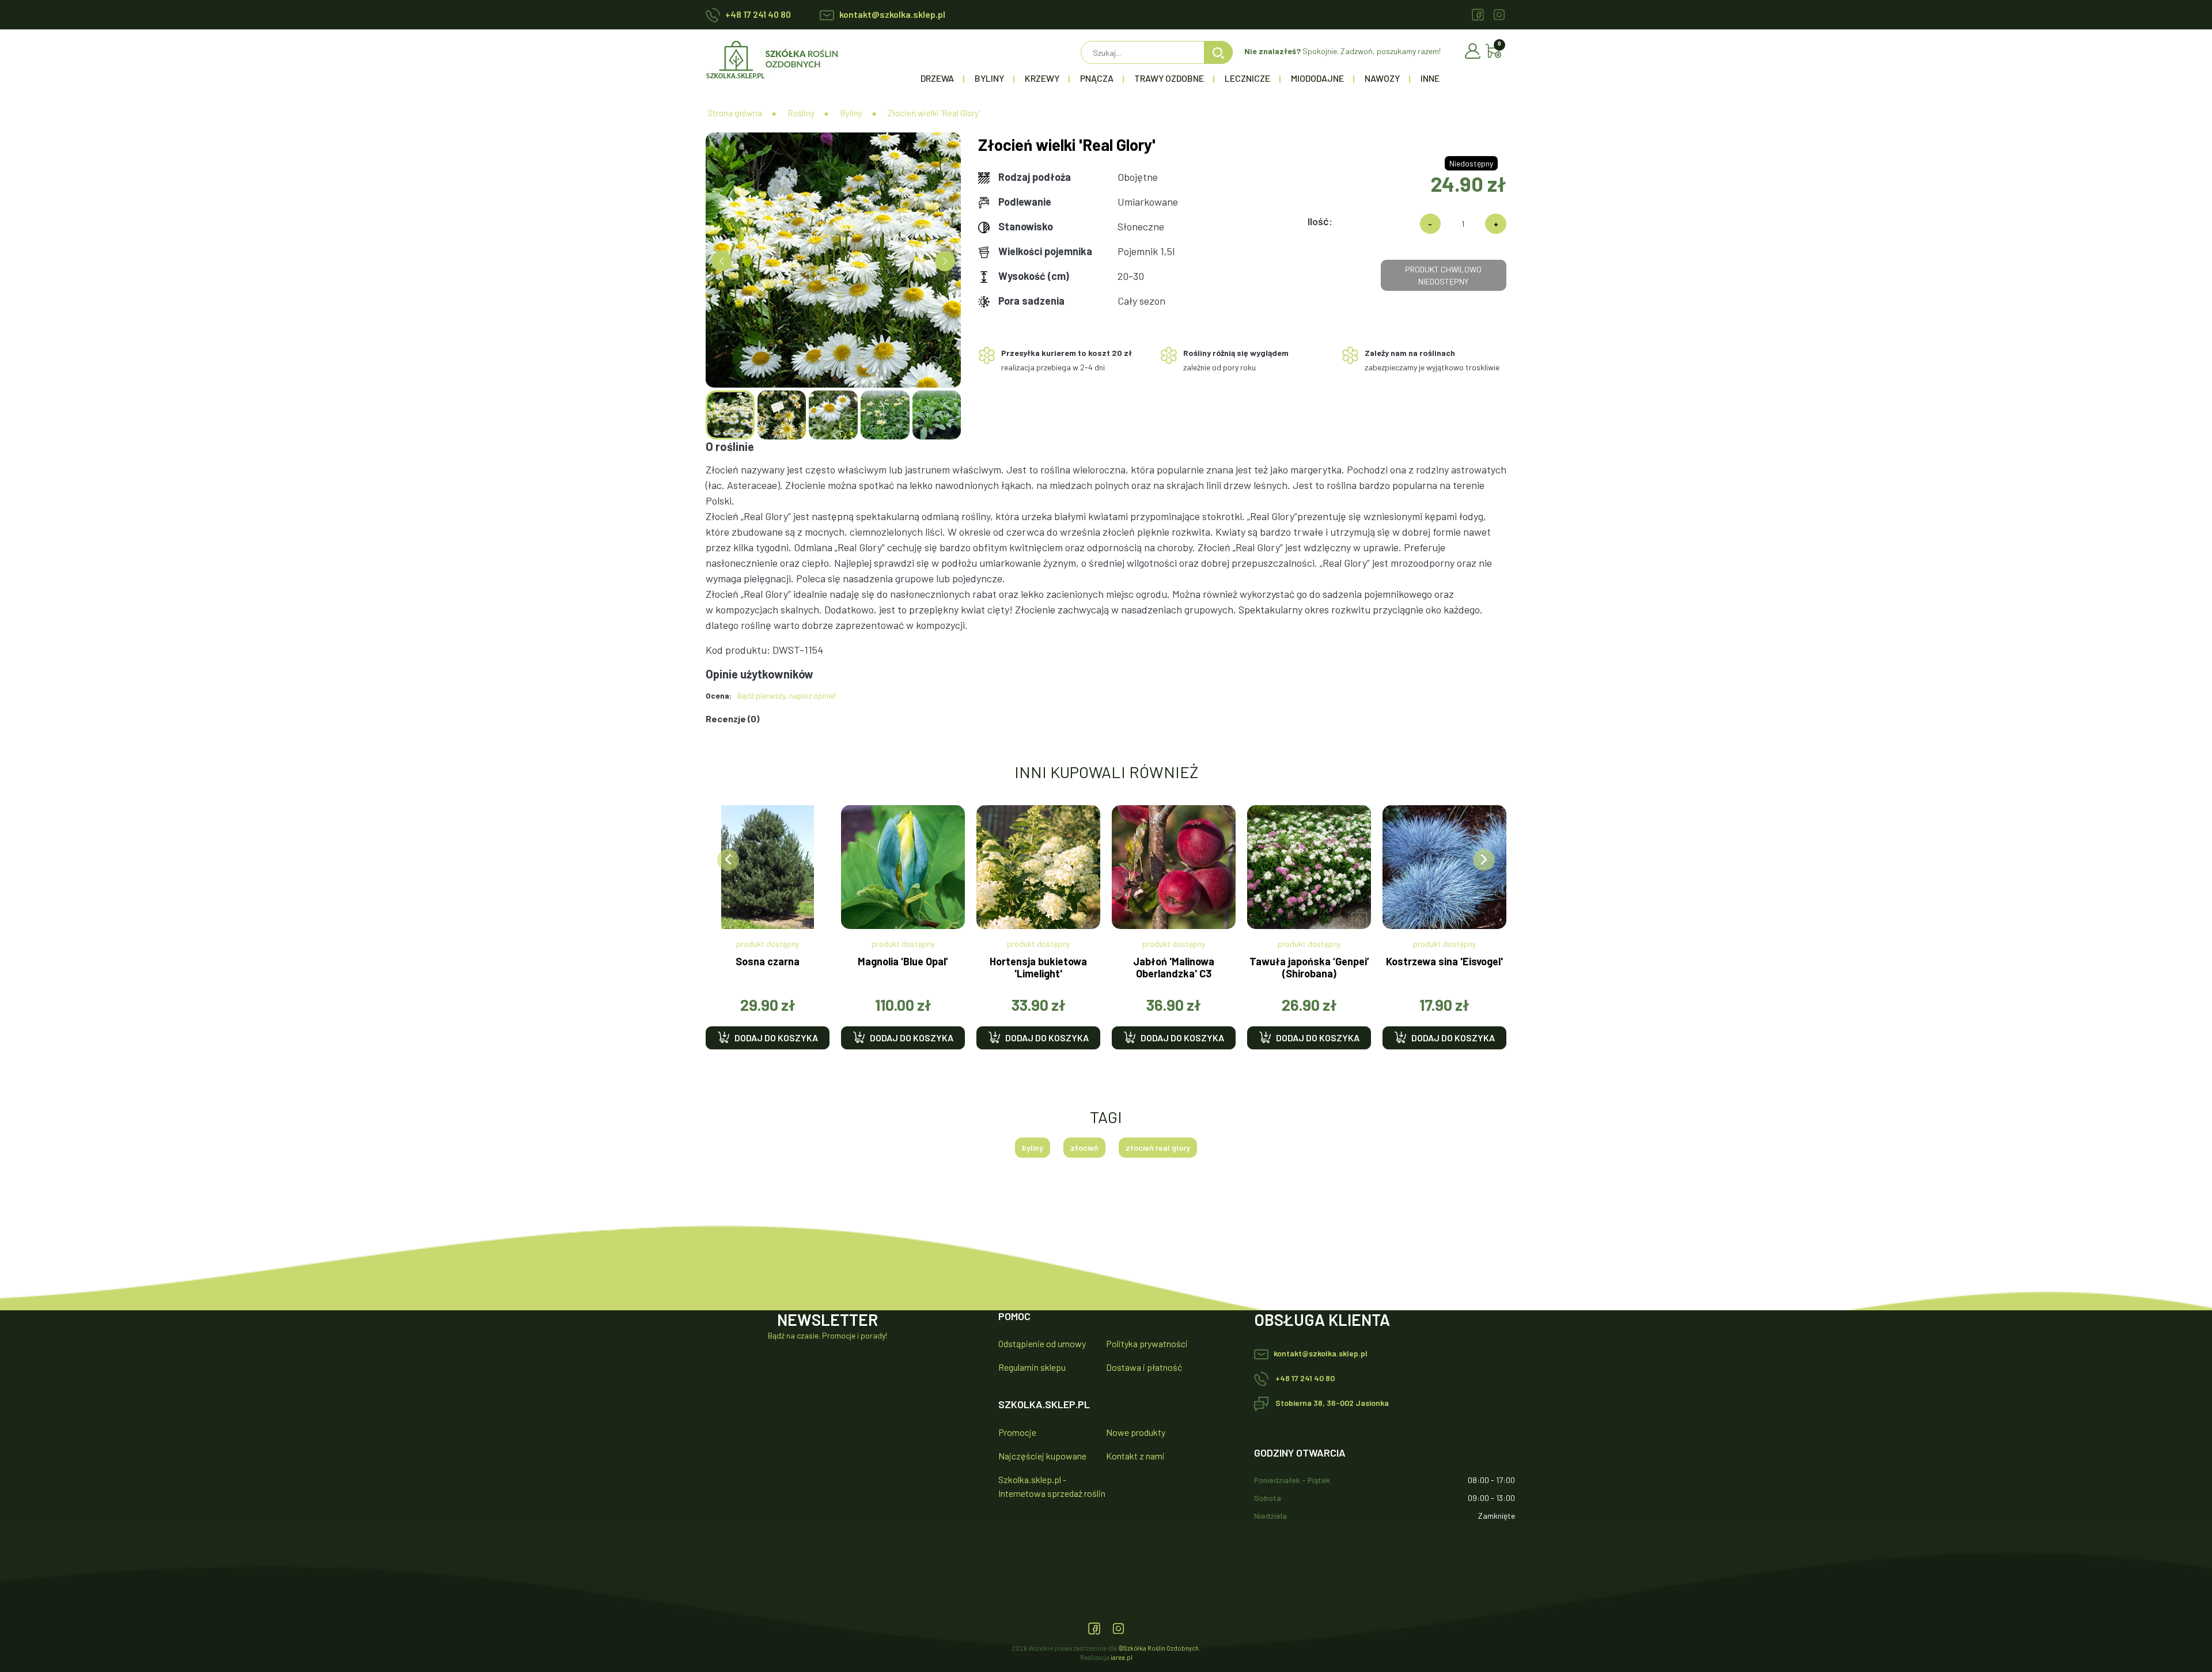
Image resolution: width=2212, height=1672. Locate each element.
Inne (1430, 78)
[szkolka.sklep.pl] (772, 58)
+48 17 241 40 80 (758, 14)
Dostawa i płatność (1144, 1367)
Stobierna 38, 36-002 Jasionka (1331, 1403)
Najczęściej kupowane (1042, 1456)
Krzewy (1042, 78)
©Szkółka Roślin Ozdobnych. (1159, 1648)
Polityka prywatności (1147, 1343)
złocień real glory (1158, 1148)
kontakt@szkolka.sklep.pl (892, 14)
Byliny (989, 78)
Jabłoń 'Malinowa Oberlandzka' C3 (1174, 968)
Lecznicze (1247, 78)
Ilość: (1320, 221)
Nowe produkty (1136, 1432)
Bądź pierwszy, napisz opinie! (787, 695)
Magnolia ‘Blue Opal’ (903, 962)
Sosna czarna (768, 962)
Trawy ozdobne (1169, 78)
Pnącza (1097, 78)
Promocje (1017, 1432)
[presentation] (728, 860)
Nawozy (1382, 78)
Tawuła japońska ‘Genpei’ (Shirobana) (1309, 968)
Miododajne (1317, 78)
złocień (1084, 1148)
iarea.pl (1122, 1657)
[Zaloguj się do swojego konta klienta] (1475, 50)
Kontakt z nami (1135, 1456)
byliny (1033, 1148)
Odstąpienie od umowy (1042, 1343)
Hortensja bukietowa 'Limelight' (1038, 968)
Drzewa (937, 78)
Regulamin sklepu (1032, 1367)
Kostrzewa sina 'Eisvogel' (1444, 962)
